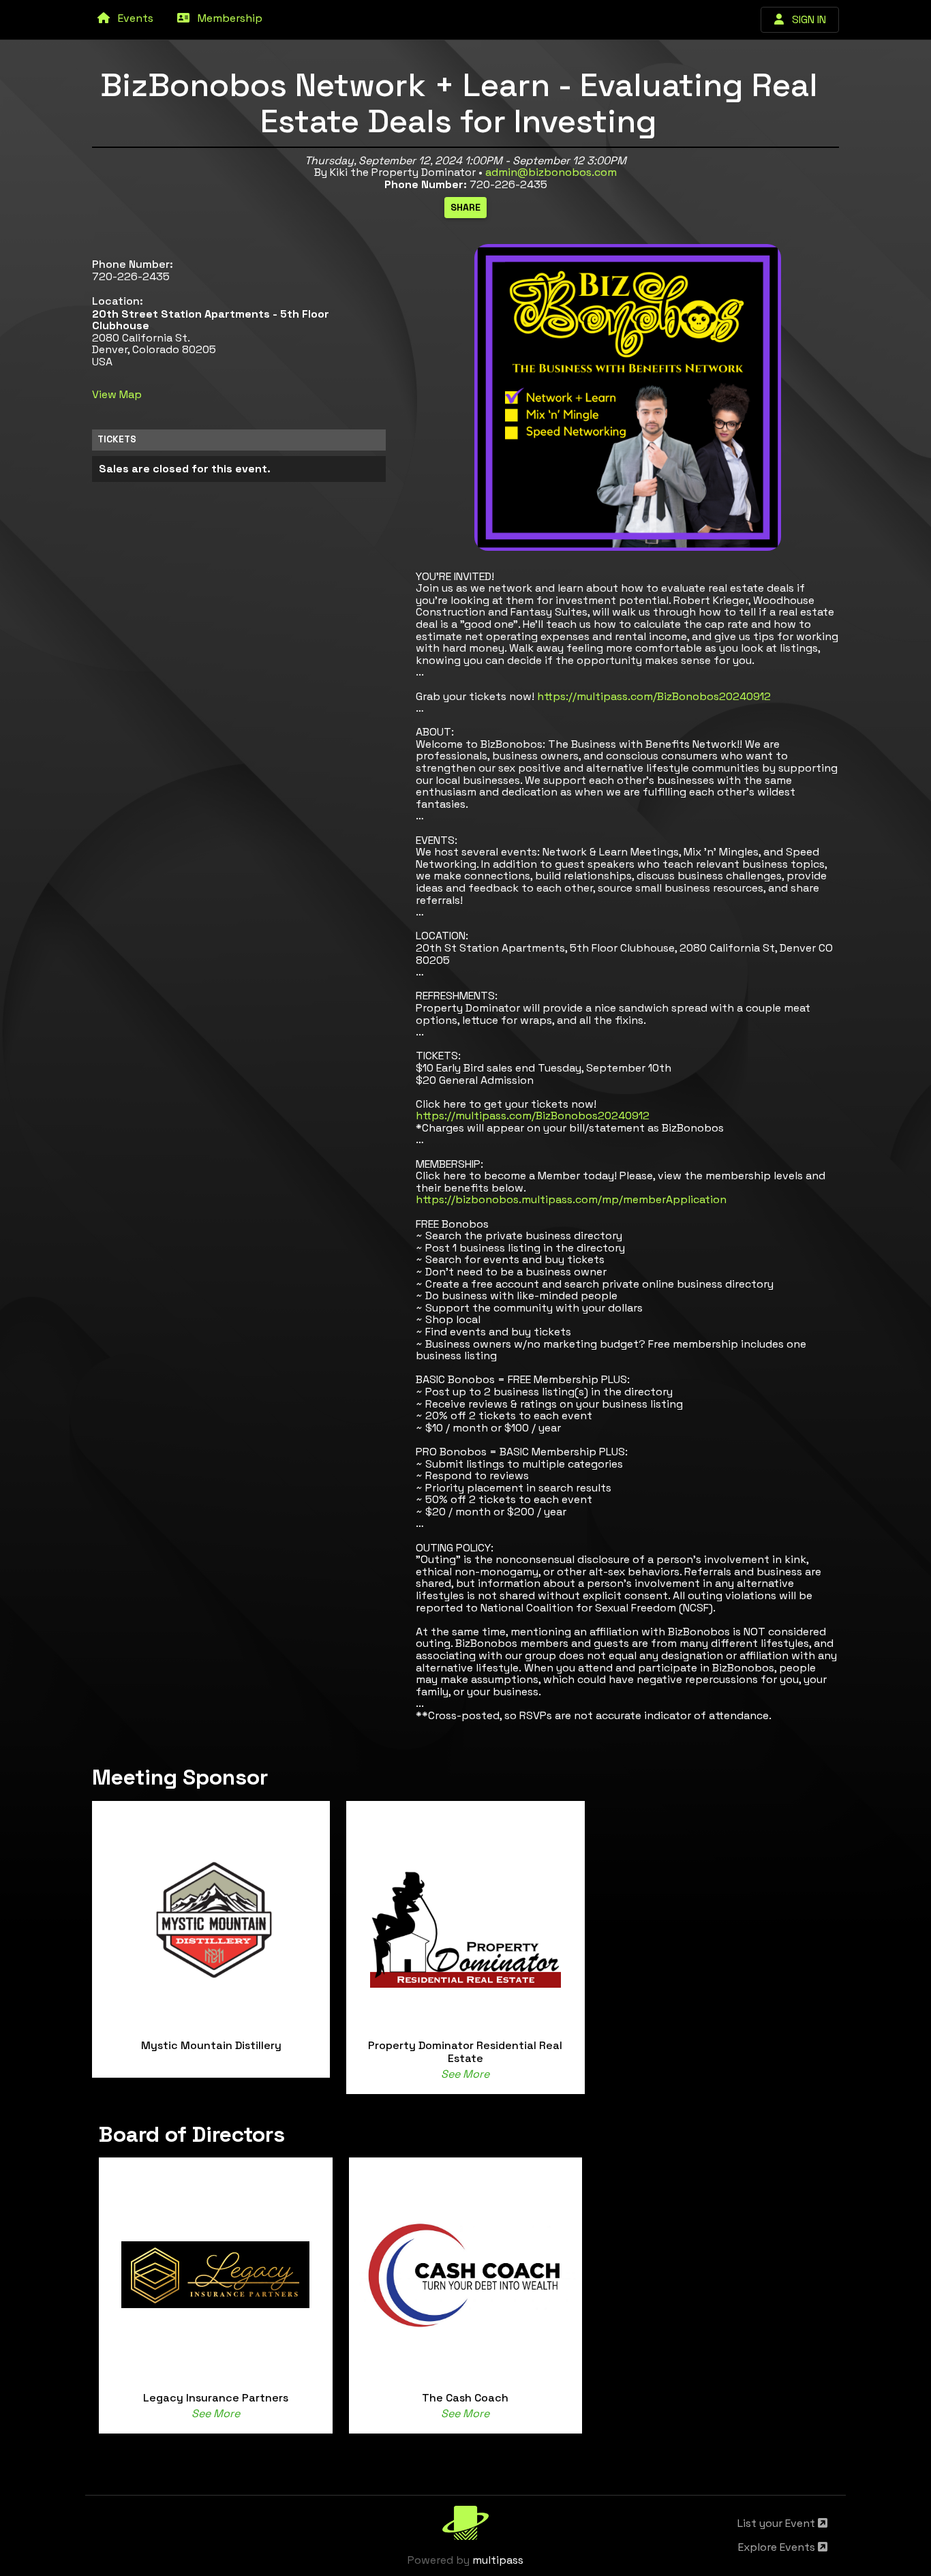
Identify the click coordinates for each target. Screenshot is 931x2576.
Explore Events (778, 2547)
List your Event (778, 2523)
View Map (117, 394)
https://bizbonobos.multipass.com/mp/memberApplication (571, 1199)
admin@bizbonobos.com (551, 172)
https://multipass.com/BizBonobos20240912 (654, 696)
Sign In (805, 19)
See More (465, 2074)
